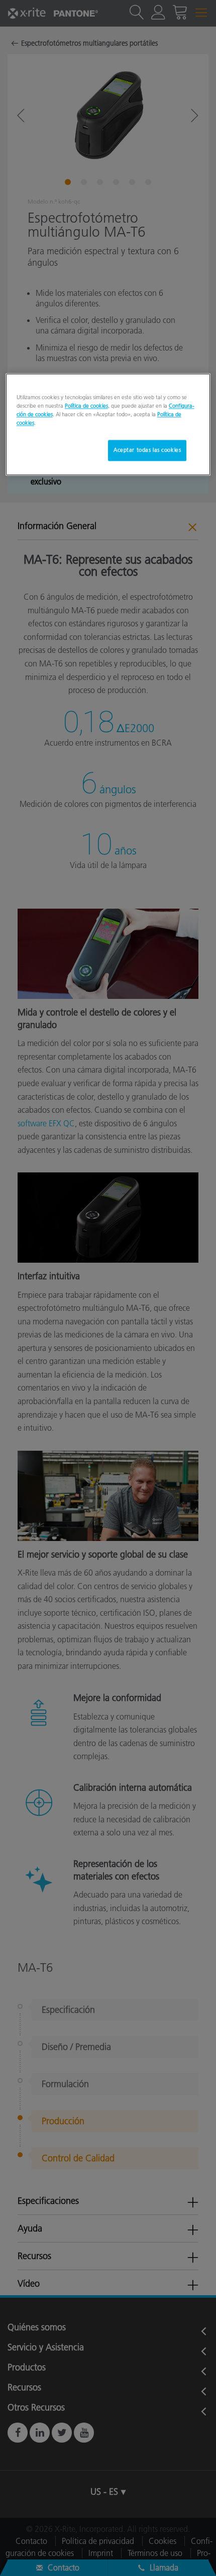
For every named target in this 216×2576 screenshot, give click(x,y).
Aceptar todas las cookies (147, 450)
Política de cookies (86, 406)
